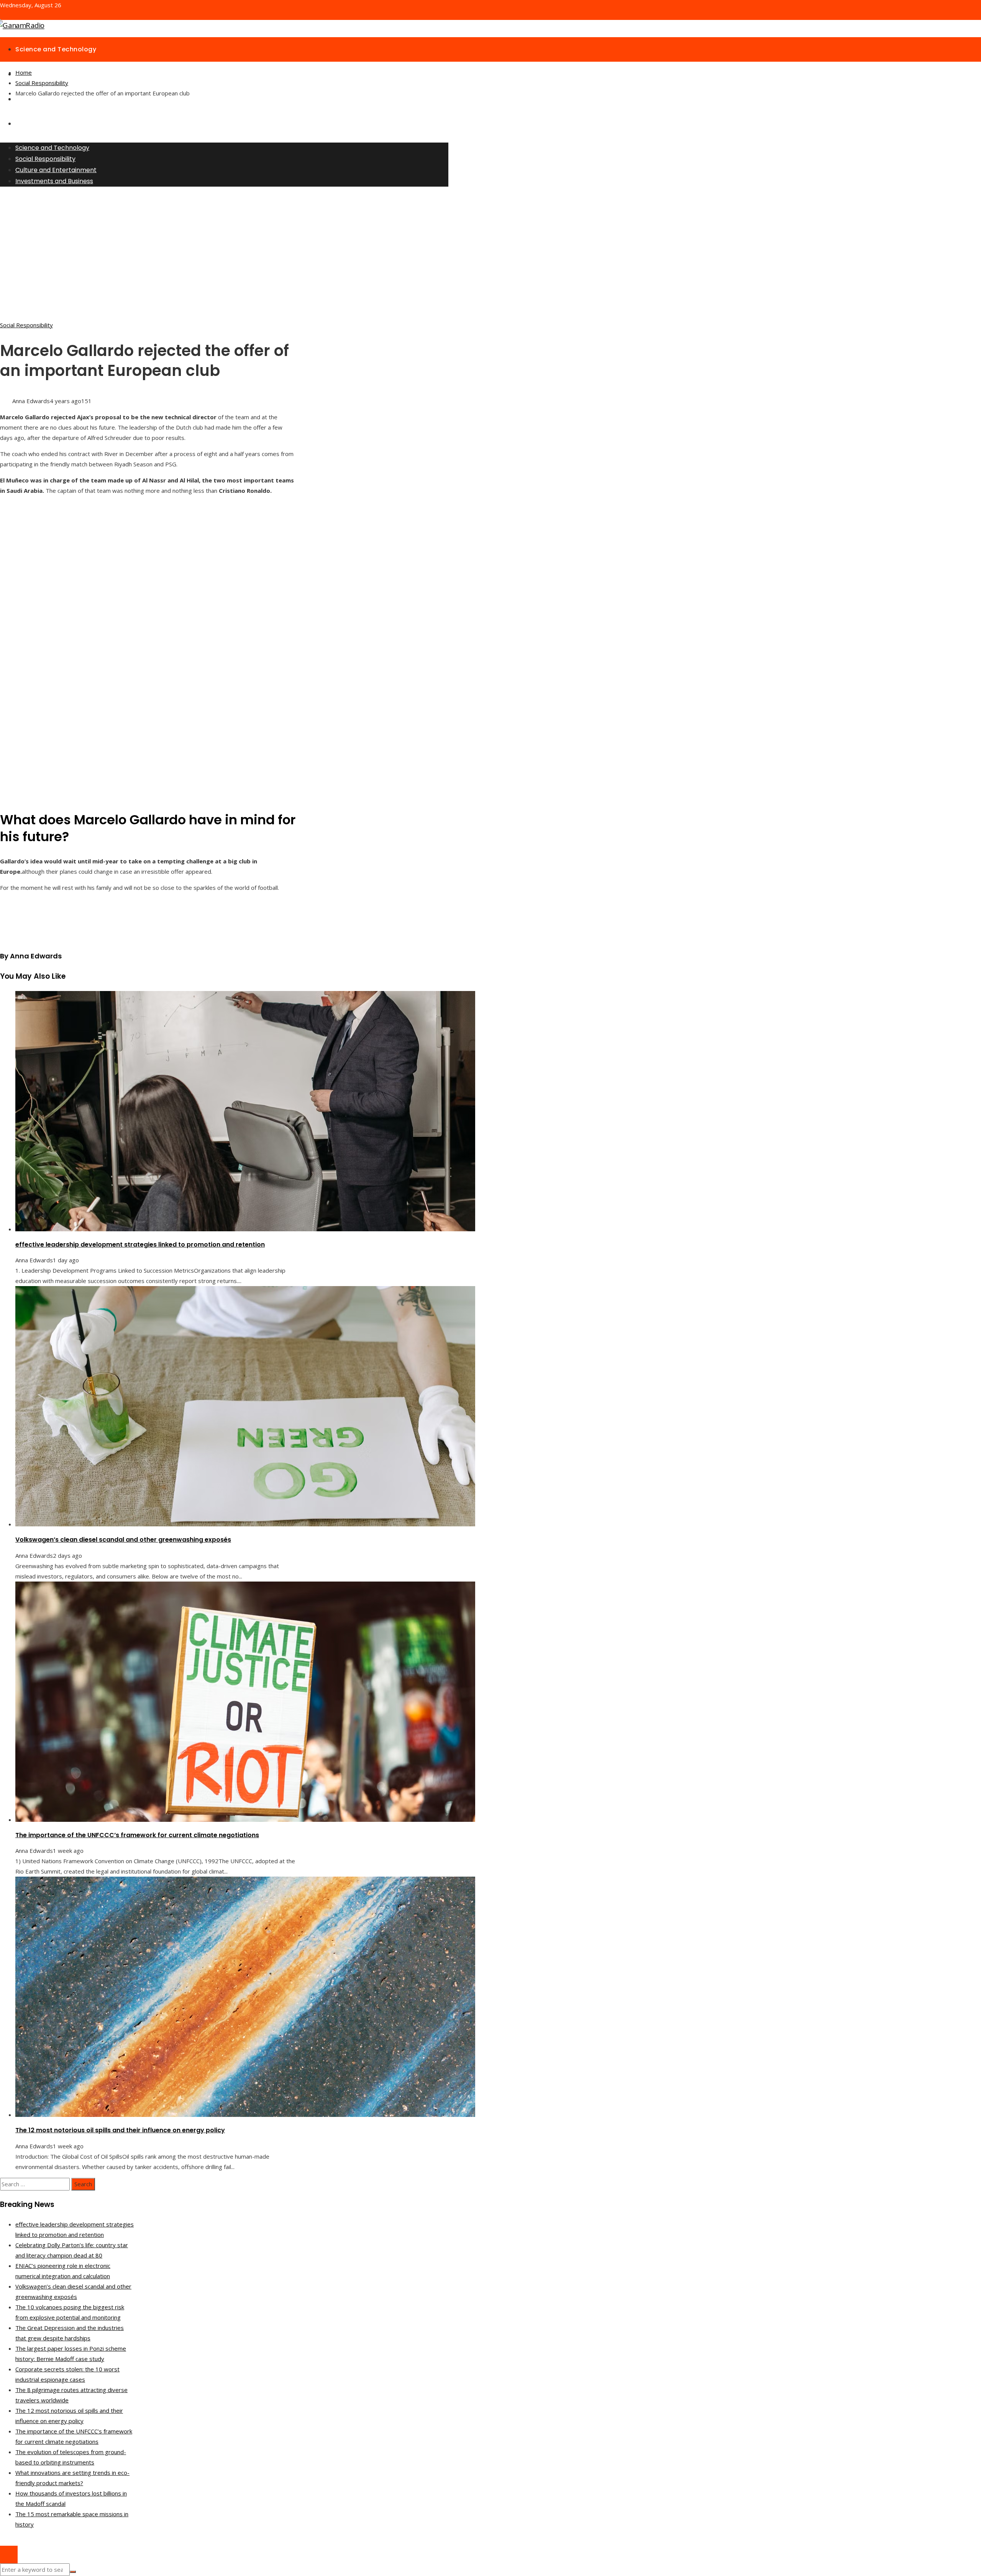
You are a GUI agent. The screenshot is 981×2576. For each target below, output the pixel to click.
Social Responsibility (26, 325)
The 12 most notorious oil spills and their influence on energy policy (120, 2130)
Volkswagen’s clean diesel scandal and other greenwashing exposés (123, 1540)
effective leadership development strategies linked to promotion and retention (140, 1245)
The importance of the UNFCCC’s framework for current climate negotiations (137, 1835)
